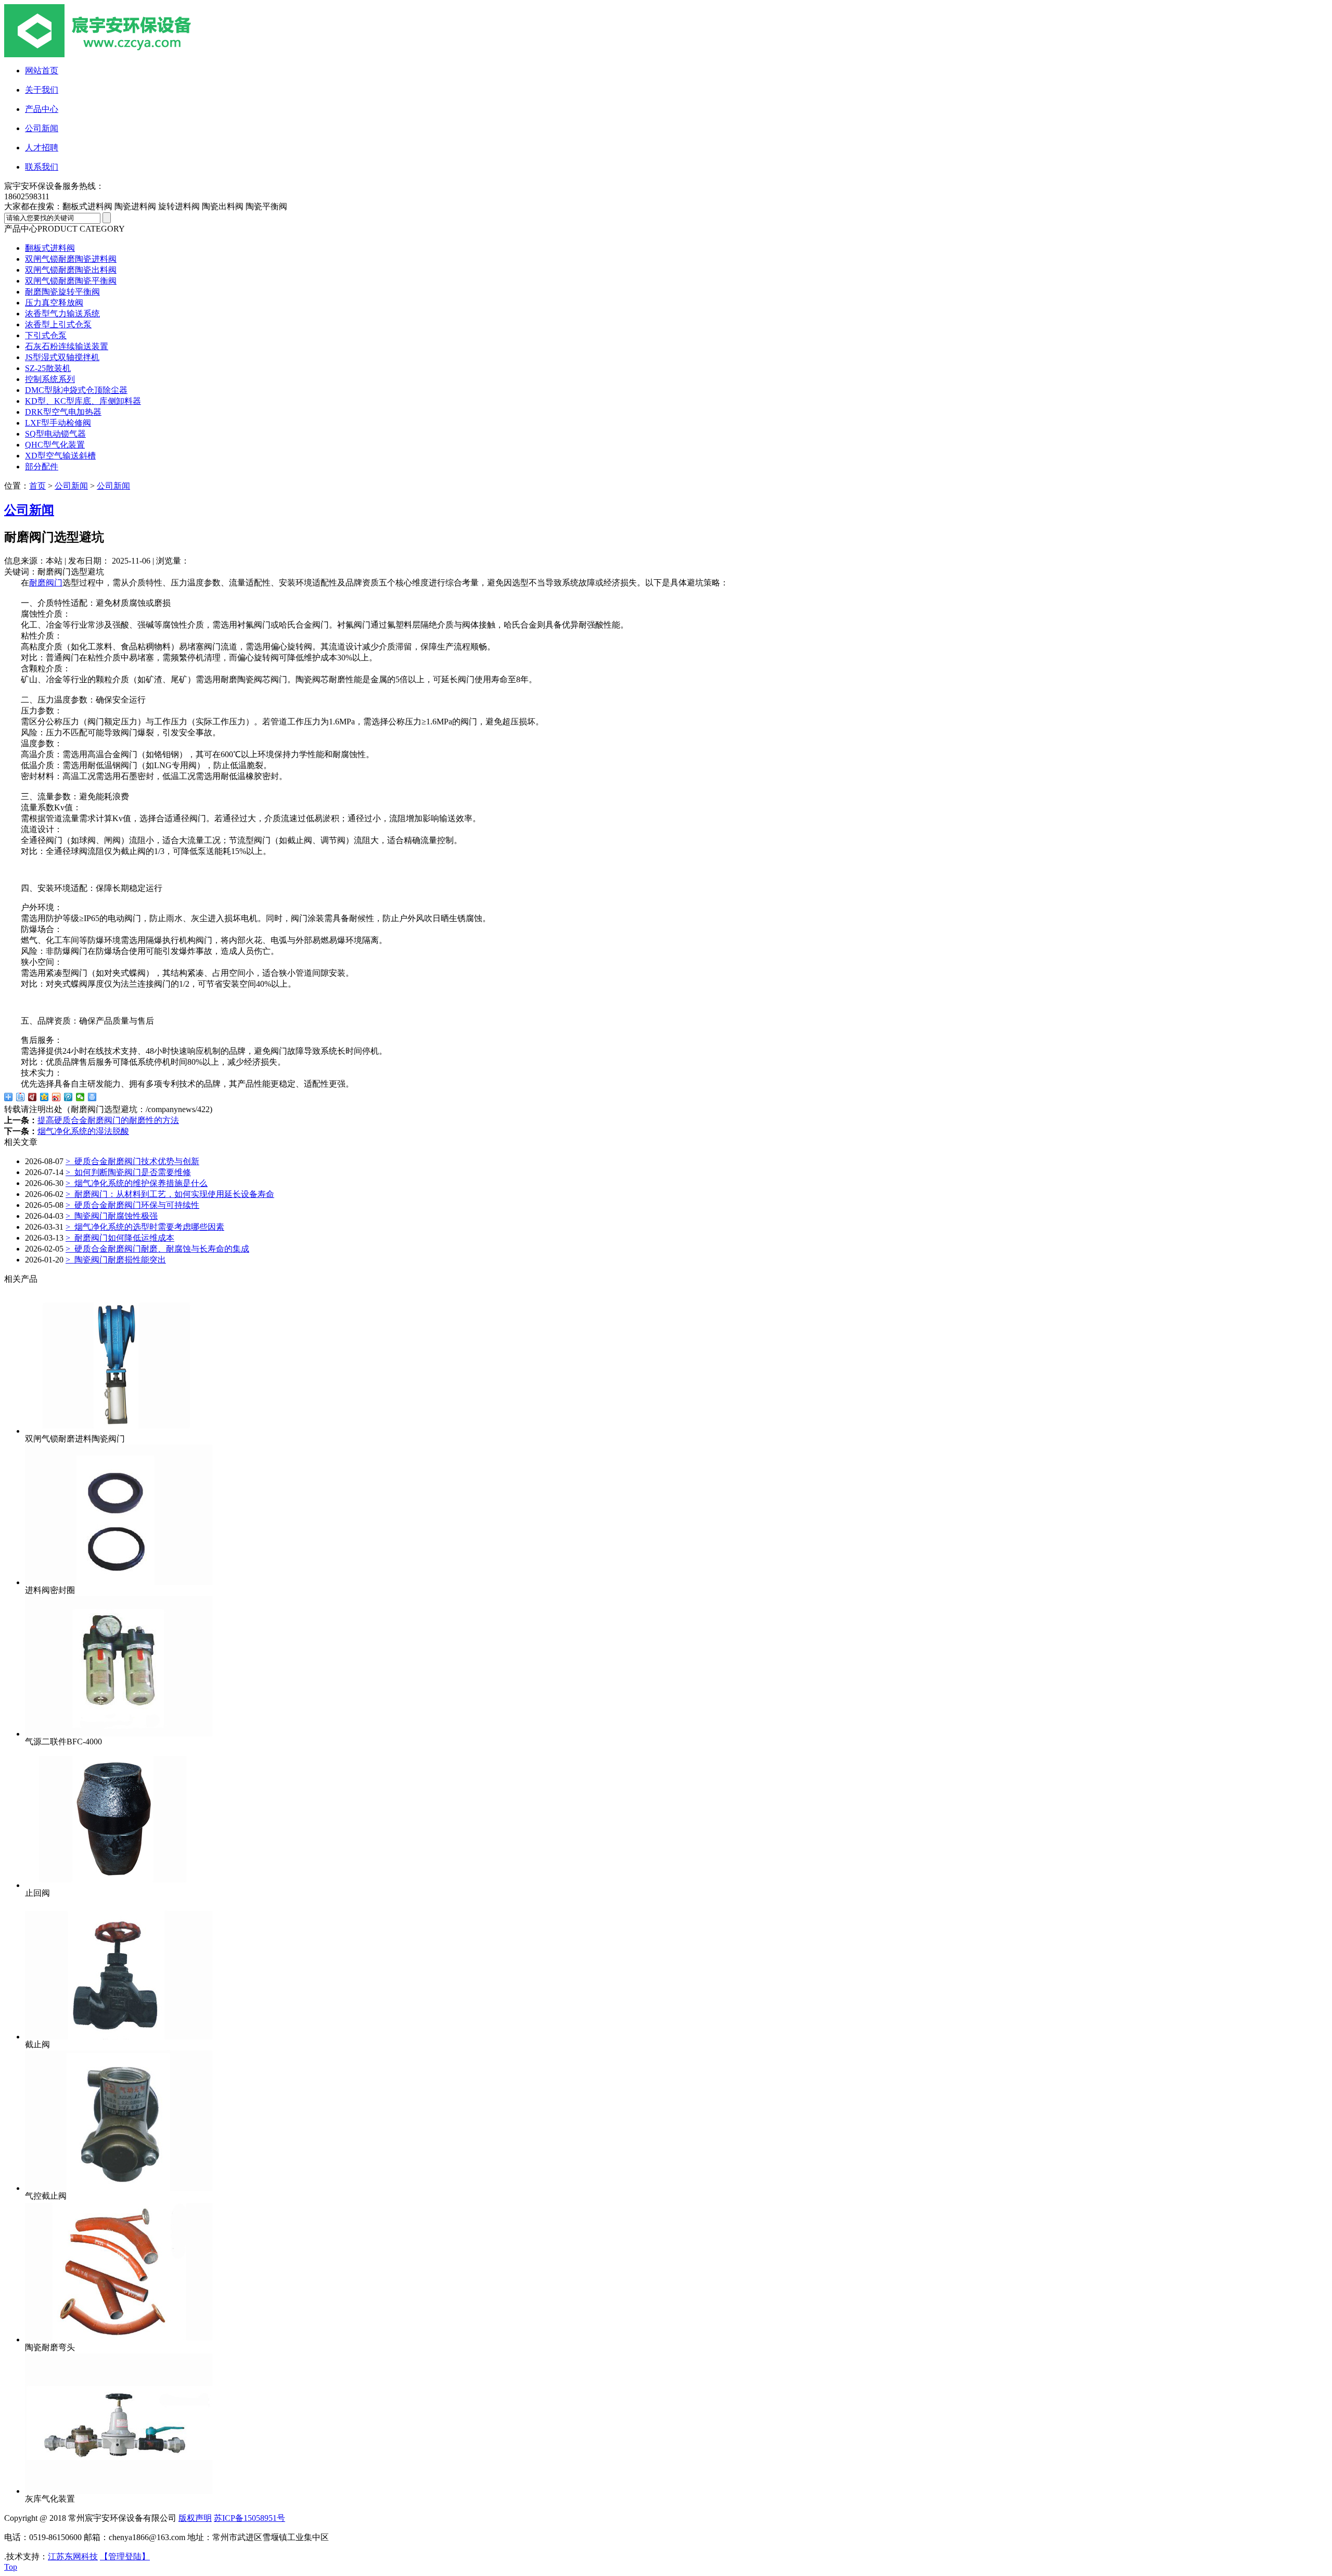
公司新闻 (42, 128)
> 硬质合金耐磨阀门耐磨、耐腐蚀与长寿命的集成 (157, 1249)
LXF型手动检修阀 (58, 423)
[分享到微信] (80, 1097)
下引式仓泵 (46, 335)
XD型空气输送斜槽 (60, 456)
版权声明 (195, 2518)
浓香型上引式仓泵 (58, 324)
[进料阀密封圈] (119, 1582)
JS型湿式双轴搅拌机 (62, 357)
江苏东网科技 (73, 2556)
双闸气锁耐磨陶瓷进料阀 (71, 259)
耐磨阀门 (46, 583)
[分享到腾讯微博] (68, 1097)
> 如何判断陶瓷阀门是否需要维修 (128, 1172)
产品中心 (42, 109)
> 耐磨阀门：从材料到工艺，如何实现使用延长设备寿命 (170, 1194)
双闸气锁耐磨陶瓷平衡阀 (71, 281)
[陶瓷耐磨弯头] (119, 2339)
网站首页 (42, 71)
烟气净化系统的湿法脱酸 (83, 1131)
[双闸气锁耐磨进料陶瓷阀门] (119, 1431)
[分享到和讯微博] (33, 1097)
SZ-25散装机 (48, 368)
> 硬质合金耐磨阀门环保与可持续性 (132, 1205)
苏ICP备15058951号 (249, 2518)
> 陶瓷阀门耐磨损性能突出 (116, 1260)
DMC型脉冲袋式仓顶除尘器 (76, 390)
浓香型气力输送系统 (62, 314)
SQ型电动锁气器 (55, 434)
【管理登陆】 (125, 2556)
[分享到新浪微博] (56, 1097)
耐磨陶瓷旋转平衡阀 (62, 292)
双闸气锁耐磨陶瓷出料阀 (71, 270)
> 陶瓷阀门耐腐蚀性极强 (112, 1216)
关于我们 (42, 90)
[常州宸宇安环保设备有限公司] (124, 54)
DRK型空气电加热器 (63, 412)
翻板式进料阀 (50, 248)
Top (11, 2567)
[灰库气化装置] (119, 2491)
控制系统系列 (50, 379)
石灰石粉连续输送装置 (67, 346)
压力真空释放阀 (54, 303)
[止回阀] (119, 1885)
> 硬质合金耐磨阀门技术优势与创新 (132, 1161)
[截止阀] (119, 2037)
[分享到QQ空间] (44, 1097)
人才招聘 (42, 148)
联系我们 (42, 167)
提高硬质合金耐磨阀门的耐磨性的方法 (108, 1120)
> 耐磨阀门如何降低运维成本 (120, 1238)
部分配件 (42, 467)
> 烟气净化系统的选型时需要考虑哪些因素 (145, 1227)
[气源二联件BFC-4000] (119, 1734)
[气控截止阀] (119, 2188)
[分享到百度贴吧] (21, 1097)
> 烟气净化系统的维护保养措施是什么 (137, 1183)
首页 (37, 486)
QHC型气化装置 (55, 445)
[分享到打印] (92, 1097)
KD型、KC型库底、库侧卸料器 (83, 401)
